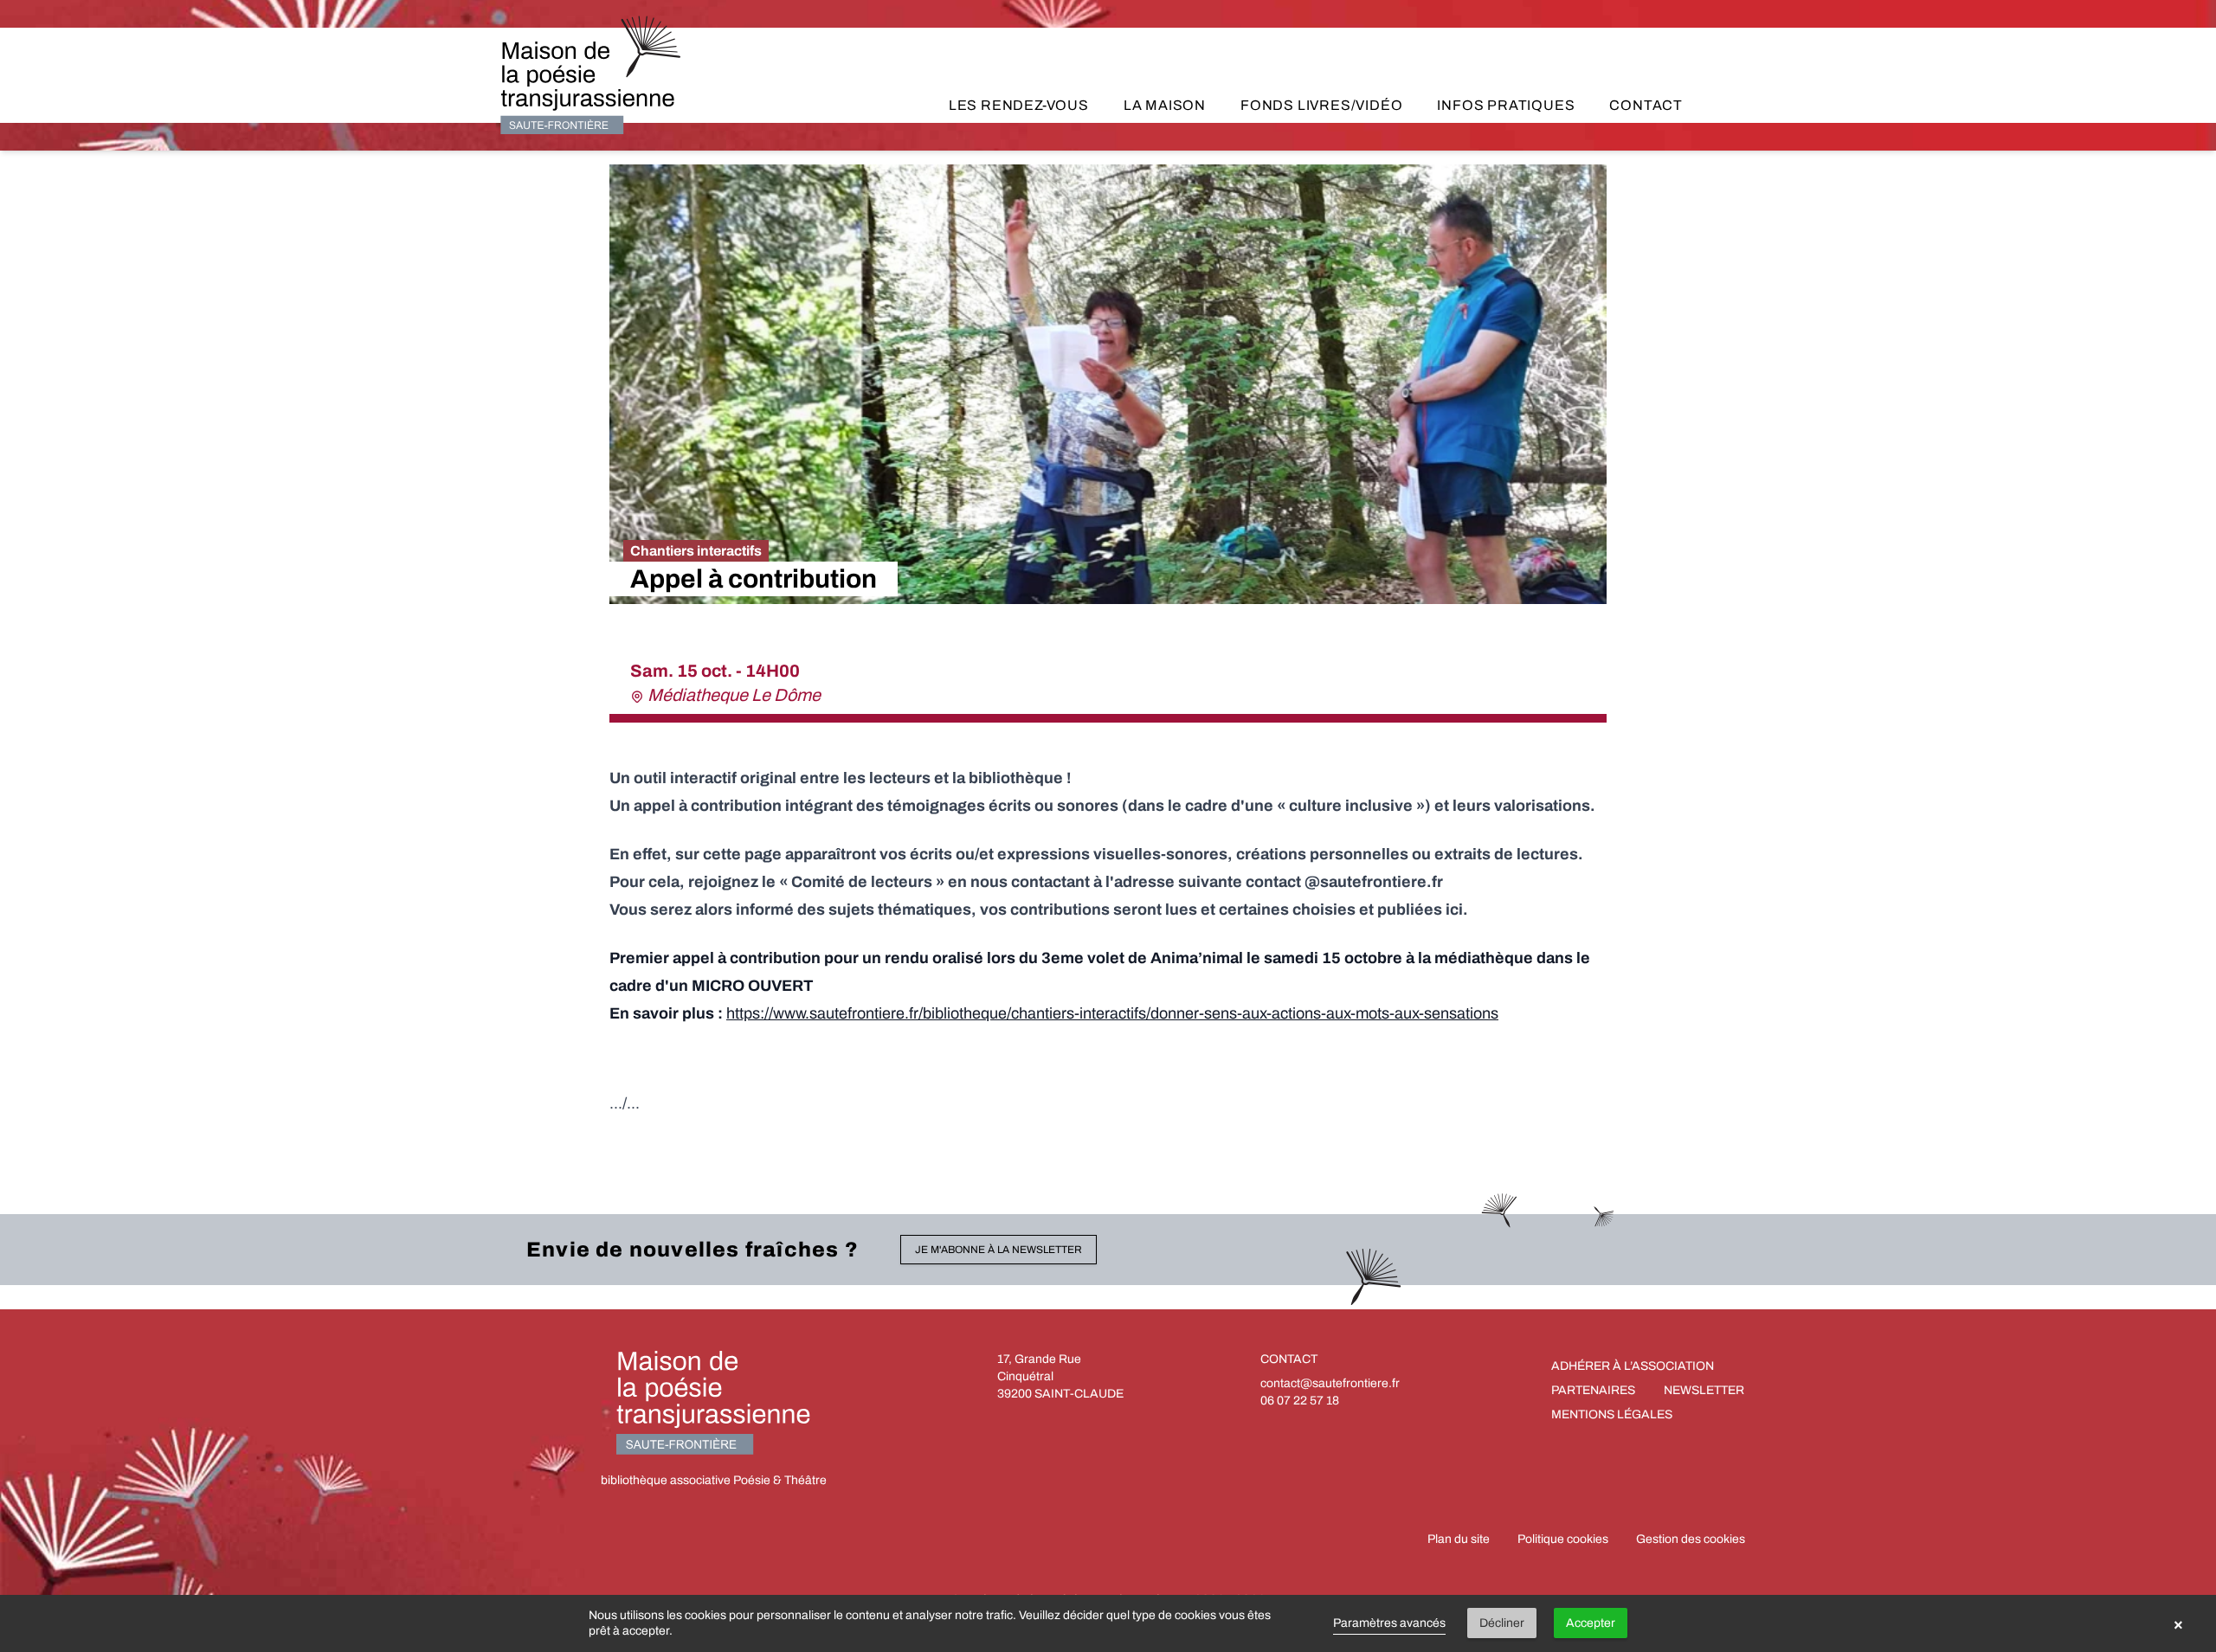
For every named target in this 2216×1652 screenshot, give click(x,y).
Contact (1646, 105)
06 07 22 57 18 (1300, 1401)
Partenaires (1593, 1390)
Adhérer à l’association (1633, 1366)
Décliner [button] (1502, 1623)
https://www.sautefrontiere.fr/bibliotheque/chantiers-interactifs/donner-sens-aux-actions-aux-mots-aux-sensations (1112, 1013)
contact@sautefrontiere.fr (1330, 1383)
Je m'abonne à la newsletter (998, 1250)
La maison (1165, 105)
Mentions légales (1612, 1414)
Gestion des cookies (1691, 1539)
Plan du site (1459, 1539)
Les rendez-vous (1019, 105)
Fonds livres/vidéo (1321, 105)
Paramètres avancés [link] (1389, 1623)
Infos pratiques (1506, 105)
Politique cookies (1563, 1539)
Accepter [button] (1591, 1623)
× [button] (2178, 1623)
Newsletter (1704, 1390)
